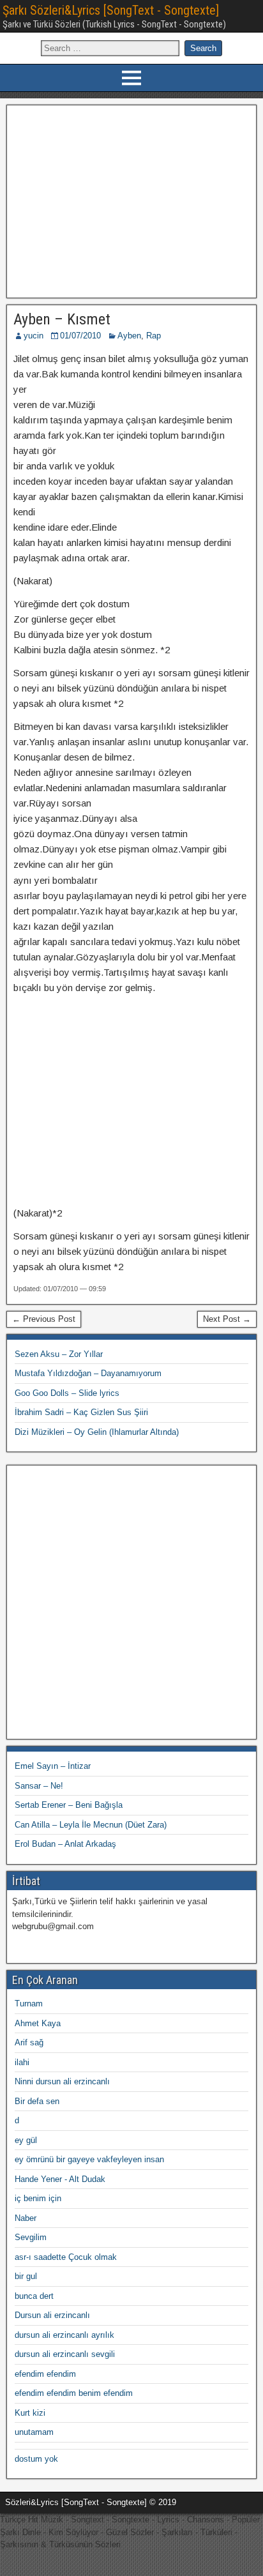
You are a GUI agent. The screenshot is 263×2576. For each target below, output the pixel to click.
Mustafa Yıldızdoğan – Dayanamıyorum (88, 1373)
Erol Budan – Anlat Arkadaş (65, 1844)
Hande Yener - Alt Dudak (60, 2179)
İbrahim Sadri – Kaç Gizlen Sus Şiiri (81, 1412)
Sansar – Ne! (39, 1786)
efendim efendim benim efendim (74, 2393)
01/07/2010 (80, 336)
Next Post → (227, 1319)
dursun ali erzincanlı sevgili (65, 2354)
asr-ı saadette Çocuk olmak (66, 2257)
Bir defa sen (37, 2101)
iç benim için (38, 2198)
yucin (34, 336)
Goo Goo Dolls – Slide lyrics (67, 1393)
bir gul (26, 2276)
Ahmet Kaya (38, 2023)
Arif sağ (29, 2042)
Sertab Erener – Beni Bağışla (69, 1805)
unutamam (34, 2432)
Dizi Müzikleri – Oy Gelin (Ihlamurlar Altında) (97, 1432)
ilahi (22, 2062)
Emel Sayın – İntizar (53, 1766)
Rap (154, 336)
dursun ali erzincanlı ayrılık (64, 2335)
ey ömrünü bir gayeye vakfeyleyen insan (89, 2159)
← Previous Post (44, 1319)
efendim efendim (45, 2374)
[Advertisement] (132, 200)
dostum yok (36, 2459)
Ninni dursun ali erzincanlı (62, 2081)
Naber (26, 2218)
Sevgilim (31, 2237)
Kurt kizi (30, 2413)
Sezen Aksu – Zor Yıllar (59, 1354)
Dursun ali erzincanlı (52, 2315)
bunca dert (34, 2296)
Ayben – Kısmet (62, 319)
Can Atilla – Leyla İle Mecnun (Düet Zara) (91, 1825)
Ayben (129, 336)
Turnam (29, 2004)
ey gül (26, 2140)
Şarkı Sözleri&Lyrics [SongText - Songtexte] (111, 10)
